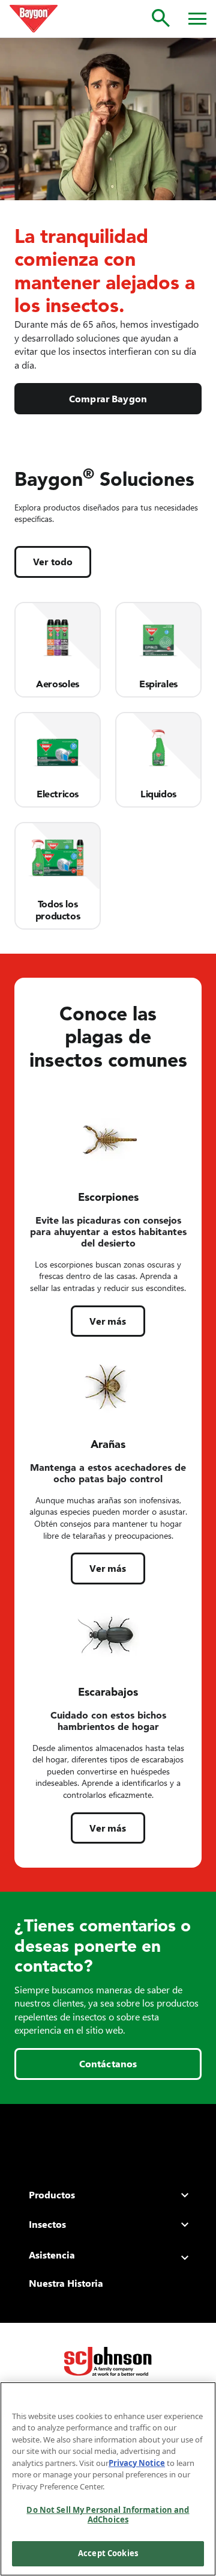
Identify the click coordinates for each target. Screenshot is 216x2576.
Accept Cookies (108, 2553)
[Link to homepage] (34, 19)
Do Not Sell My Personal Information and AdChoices (108, 2515)
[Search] (161, 18)
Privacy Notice (137, 2463)
